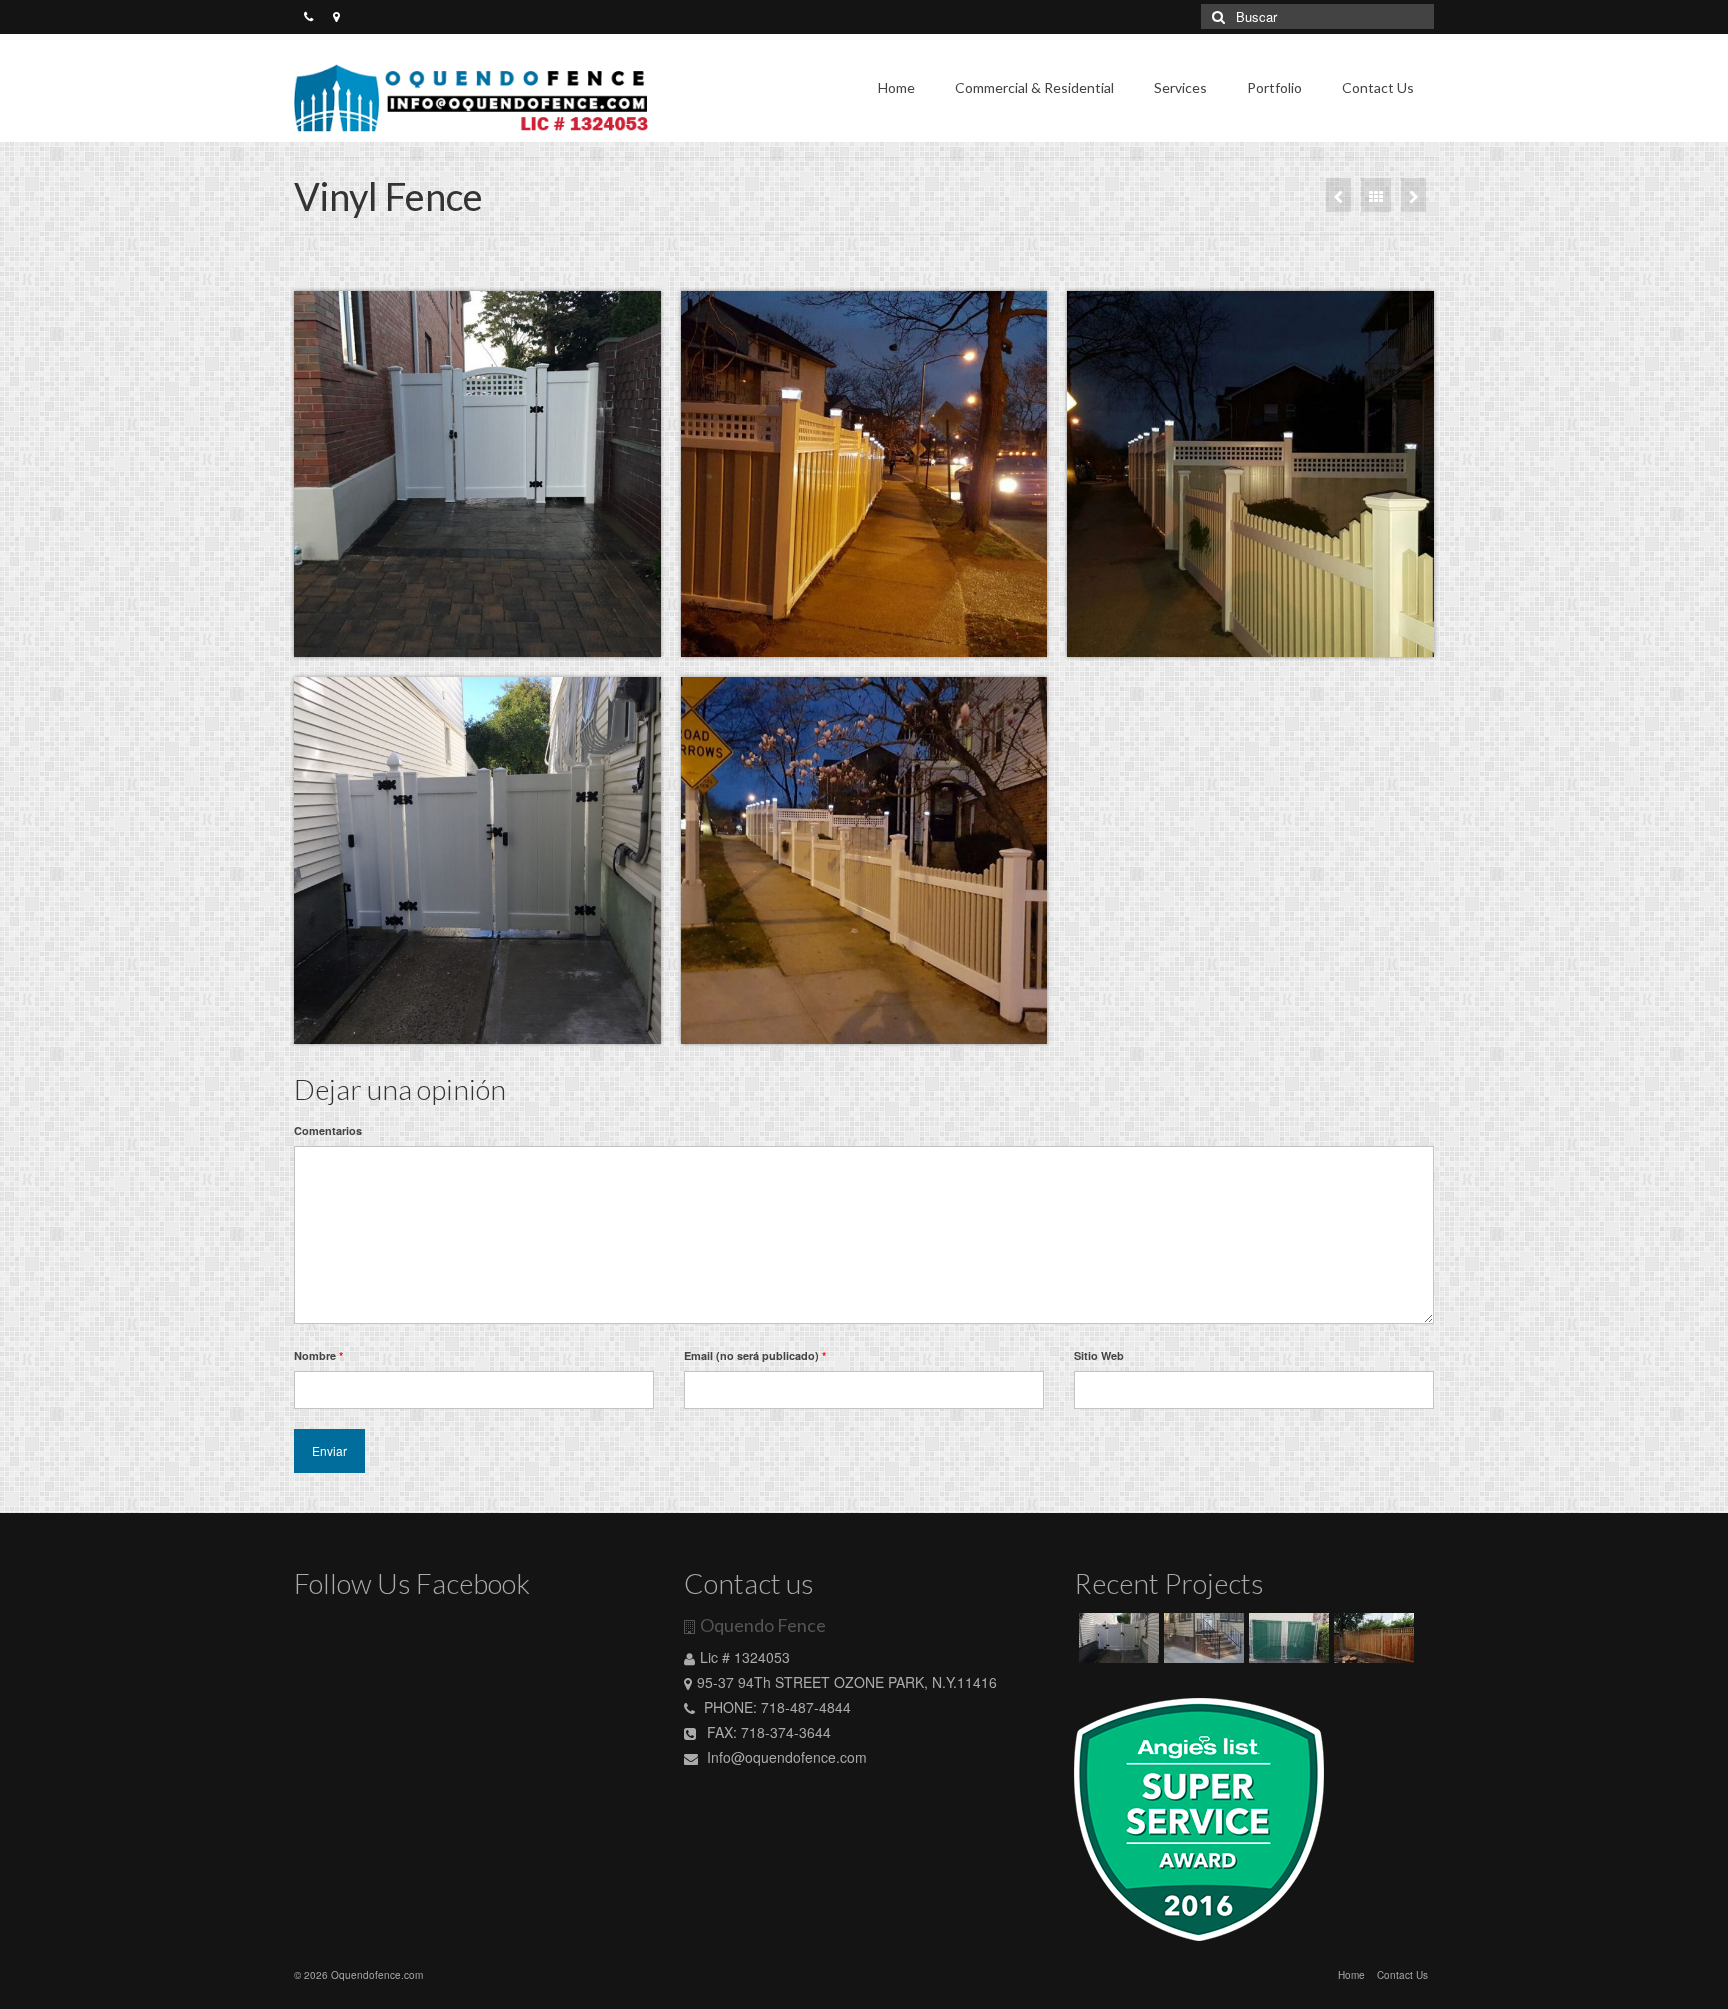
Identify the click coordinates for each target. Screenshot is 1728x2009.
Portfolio (1274, 87)
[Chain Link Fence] (1286, 1638)
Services (1180, 87)
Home (896, 87)
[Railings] (1338, 195)
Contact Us (1378, 87)
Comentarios (328, 1130)
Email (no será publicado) (755, 1355)
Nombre (318, 1355)
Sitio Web (1099, 1355)
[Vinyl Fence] (1116, 1638)
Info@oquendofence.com (785, 1757)
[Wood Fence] (1413, 195)
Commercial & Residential (1034, 87)
